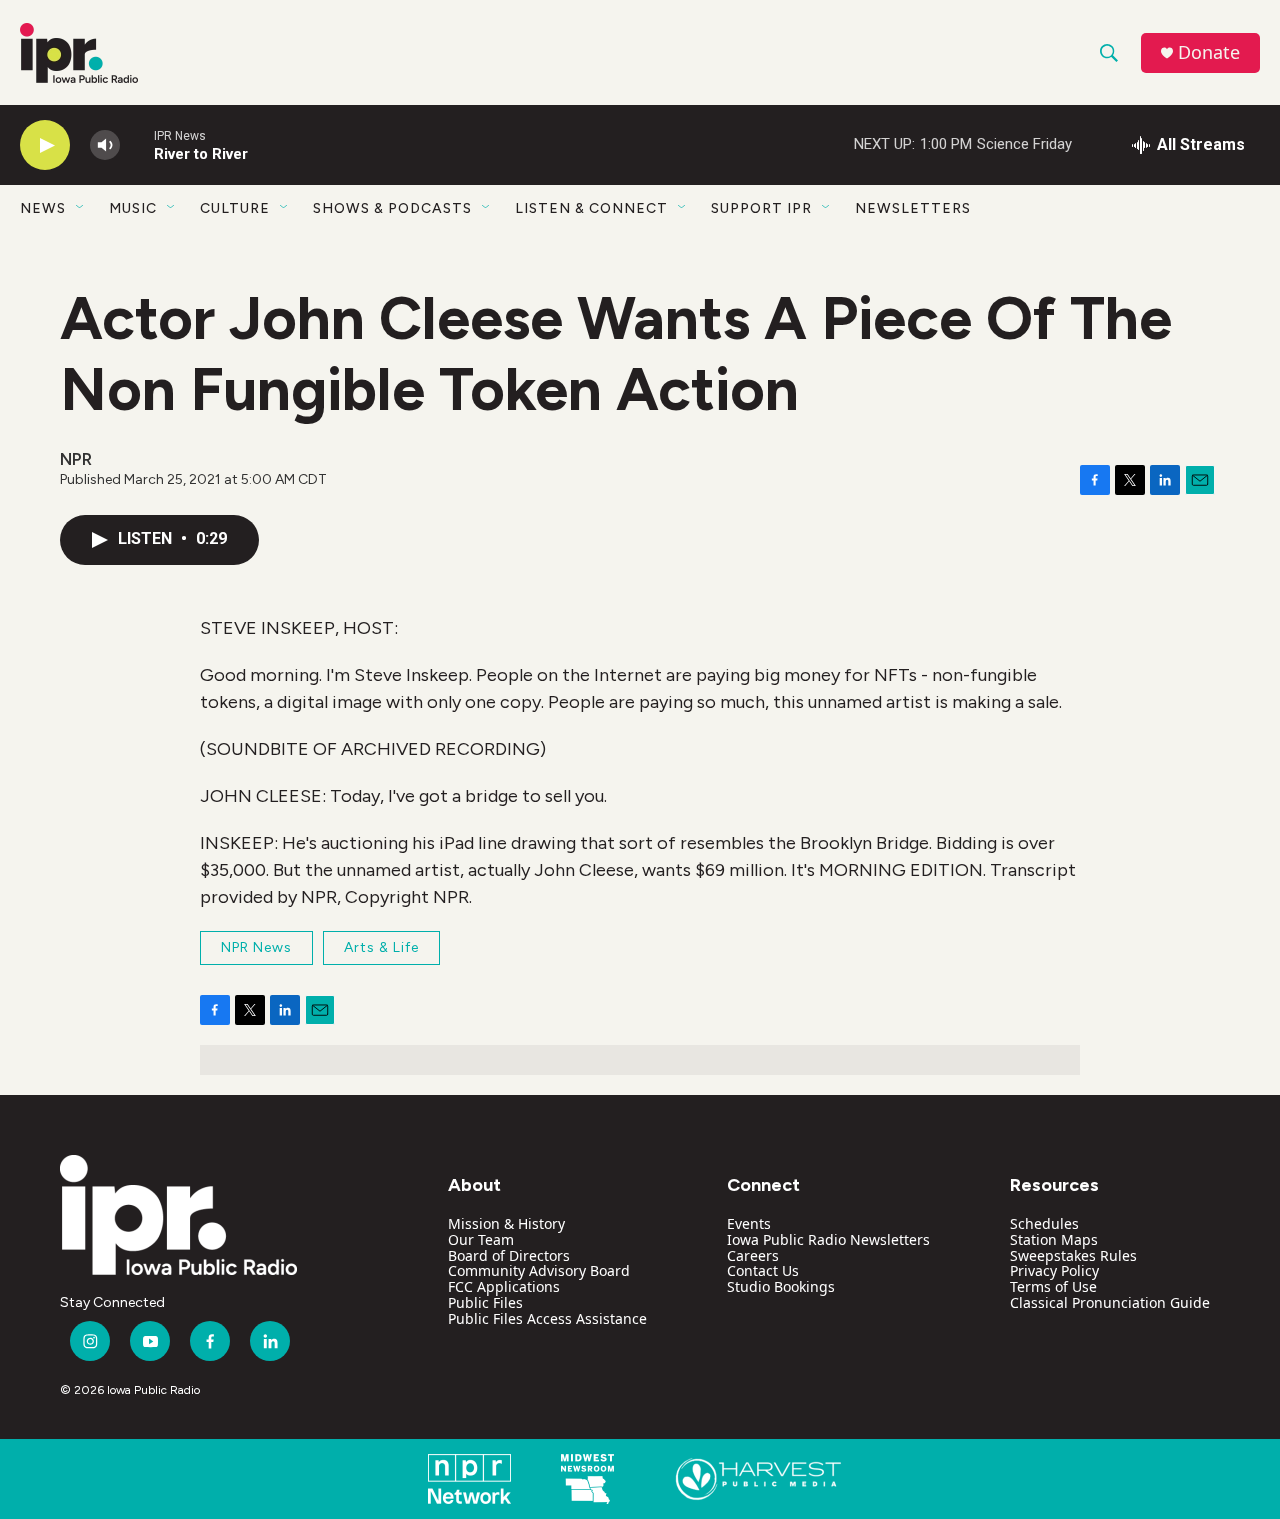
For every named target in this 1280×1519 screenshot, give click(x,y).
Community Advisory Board (539, 1270)
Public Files (485, 1302)
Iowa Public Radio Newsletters (828, 1239)
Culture (235, 208)
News (43, 208)
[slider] (137, 144)
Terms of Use (1053, 1286)
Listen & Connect (591, 208)
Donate (1209, 52)
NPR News (256, 947)
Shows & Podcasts (392, 208)
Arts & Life (381, 947)
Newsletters (913, 208)
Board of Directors (509, 1255)
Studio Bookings (781, 1286)
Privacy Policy (1054, 1270)
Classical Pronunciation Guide (1110, 1302)
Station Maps (1054, 1239)
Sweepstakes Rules (1073, 1255)
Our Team (481, 1239)
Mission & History (506, 1223)
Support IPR (761, 208)
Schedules (1044, 1223)
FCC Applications (504, 1286)
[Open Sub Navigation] (81, 208)
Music (133, 208)
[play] (45, 145)
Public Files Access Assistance (547, 1318)
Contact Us (763, 1270)
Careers (753, 1255)
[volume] (105, 145)
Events (749, 1223)
